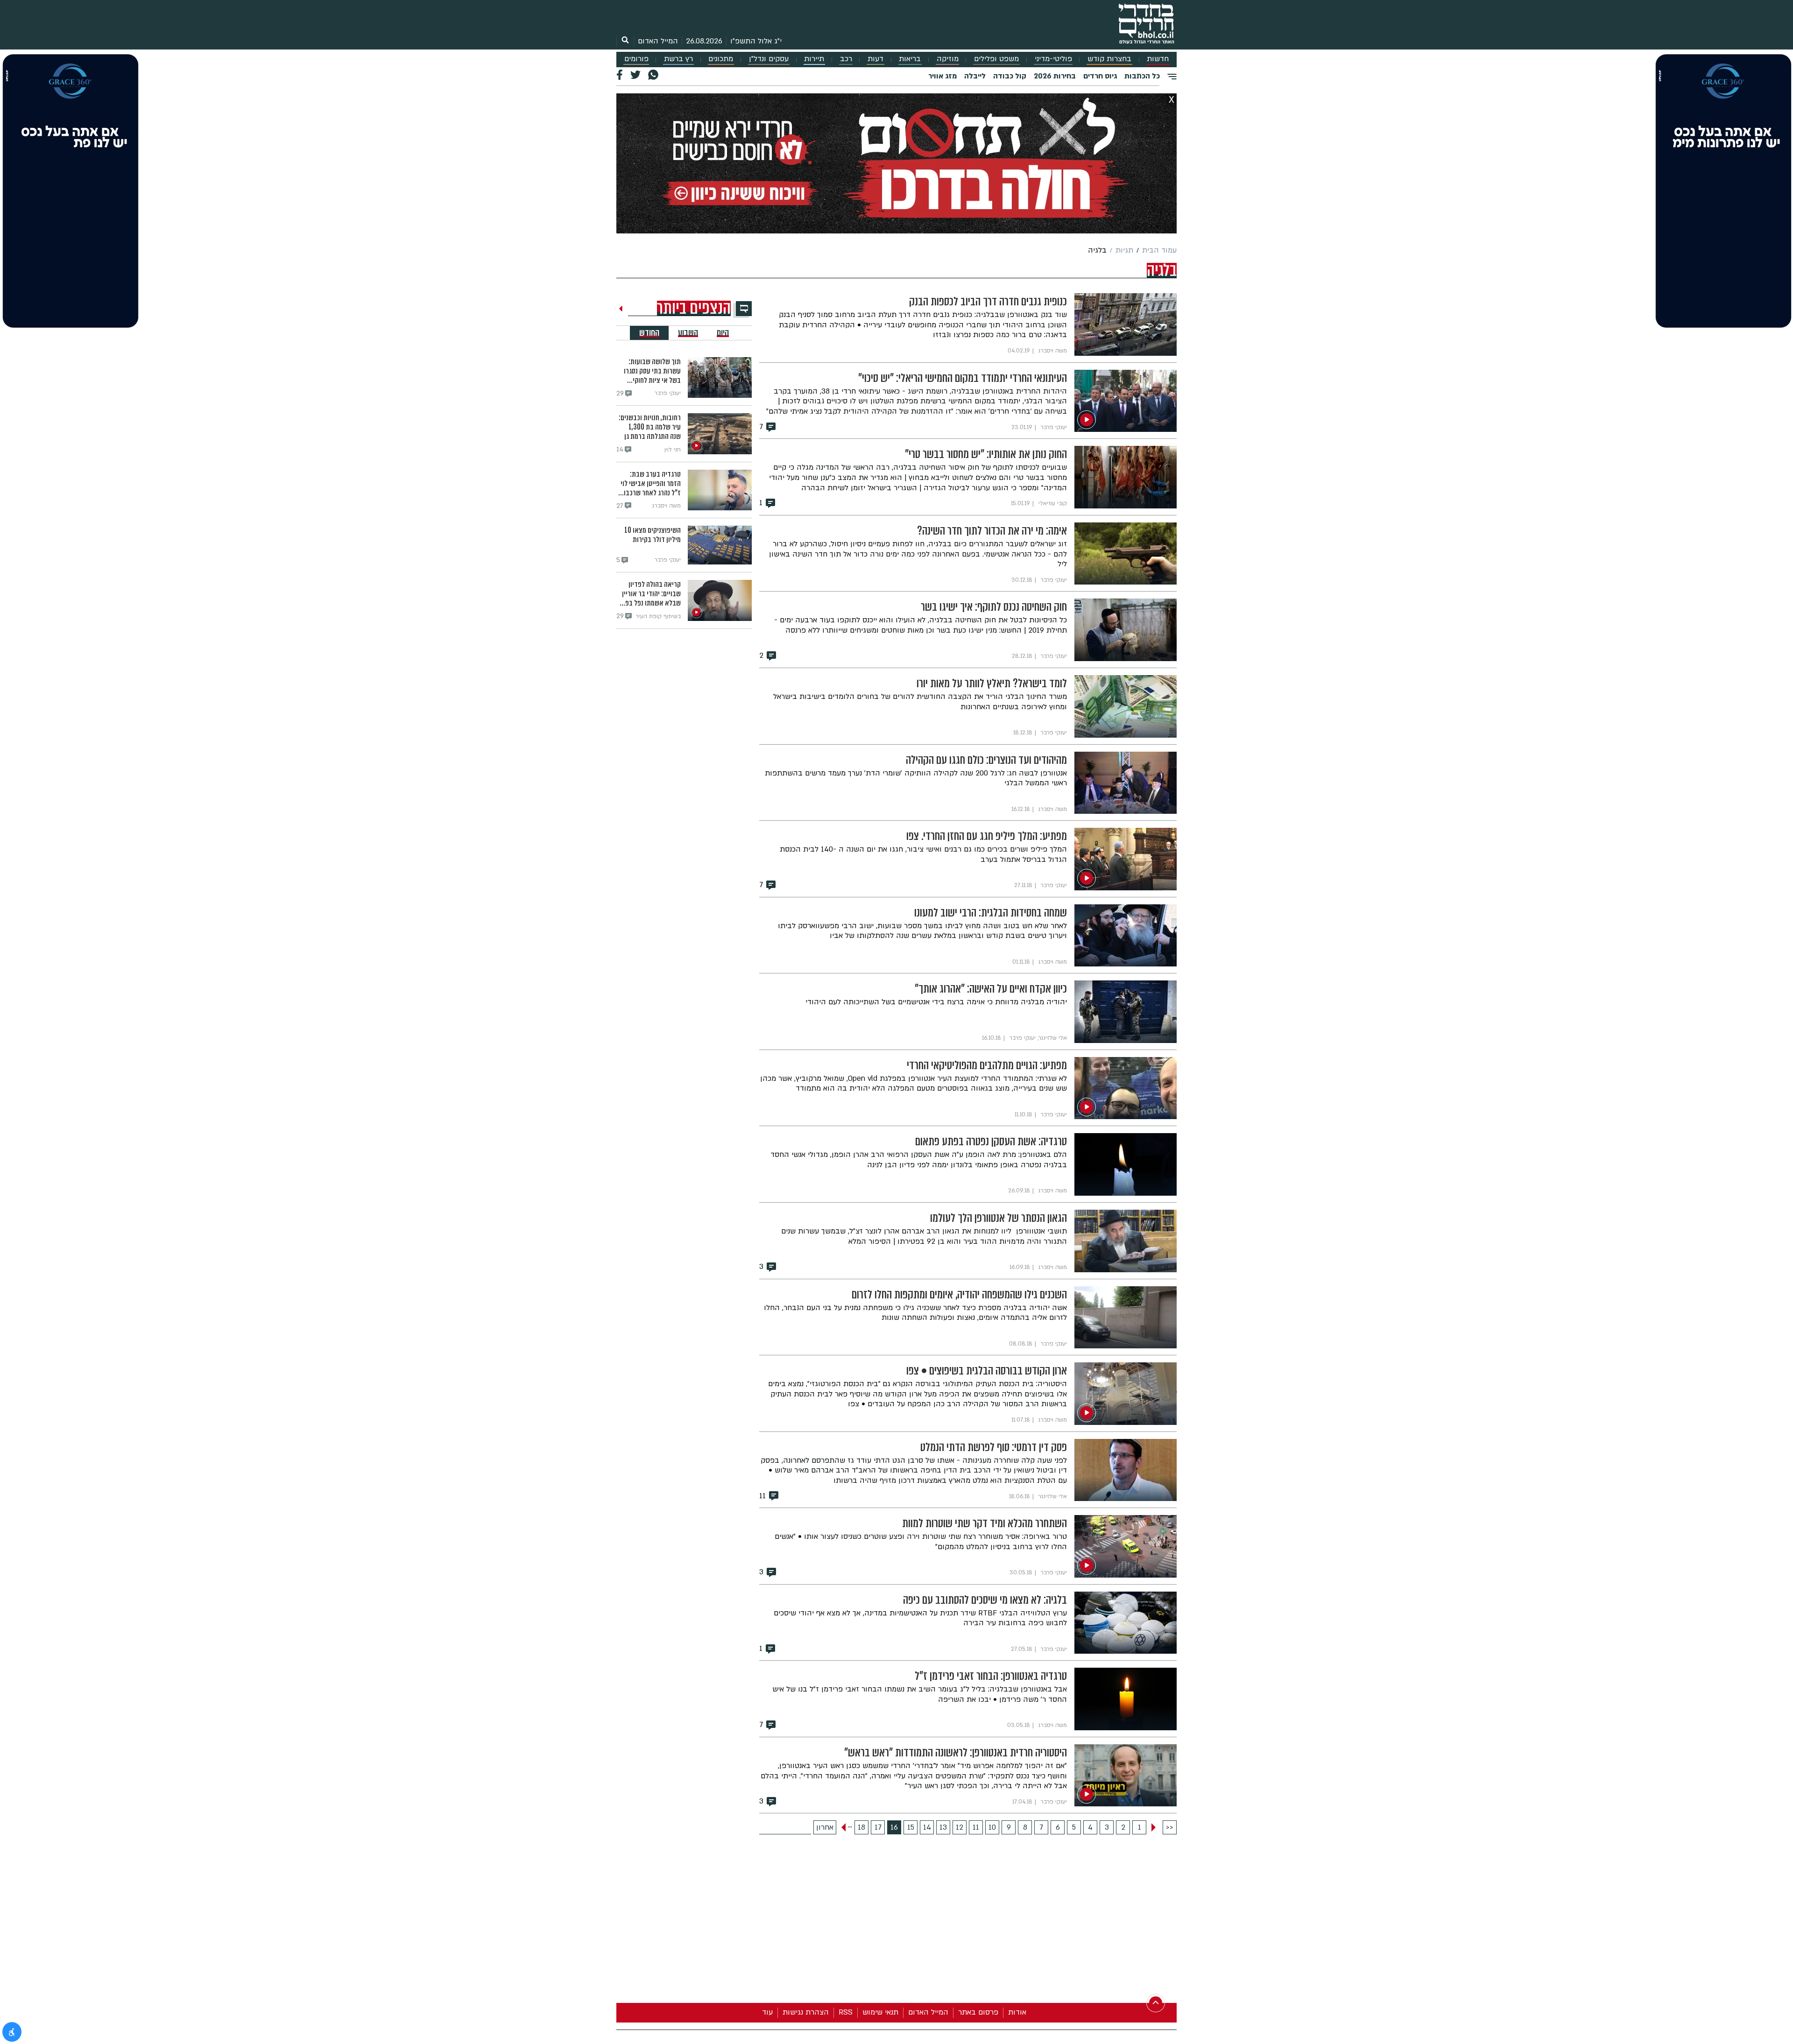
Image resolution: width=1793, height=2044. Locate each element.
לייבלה (975, 76)
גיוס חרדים (1100, 76)
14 (927, 1827)
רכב (846, 59)
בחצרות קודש (1109, 59)
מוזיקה (948, 59)
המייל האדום (658, 41)
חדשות (1158, 59)
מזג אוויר (942, 76)
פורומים (636, 59)
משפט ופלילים (996, 59)
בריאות (910, 59)
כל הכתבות (1142, 76)
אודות (1017, 2012)
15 (911, 1827)
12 (960, 1827)
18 (861, 1827)
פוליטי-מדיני (1053, 59)
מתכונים (721, 59)
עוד (767, 2012)
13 (943, 1827)
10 (992, 1827)
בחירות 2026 (1055, 76)
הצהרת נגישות (806, 2012)
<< (1170, 1827)
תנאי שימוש (880, 2012)
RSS (846, 2012)
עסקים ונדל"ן (769, 59)
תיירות (814, 59)
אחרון (825, 1827)
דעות (875, 59)
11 (976, 1827)
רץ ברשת (678, 59)
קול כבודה (1010, 76)
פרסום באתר (978, 2012)
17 (878, 1827)
